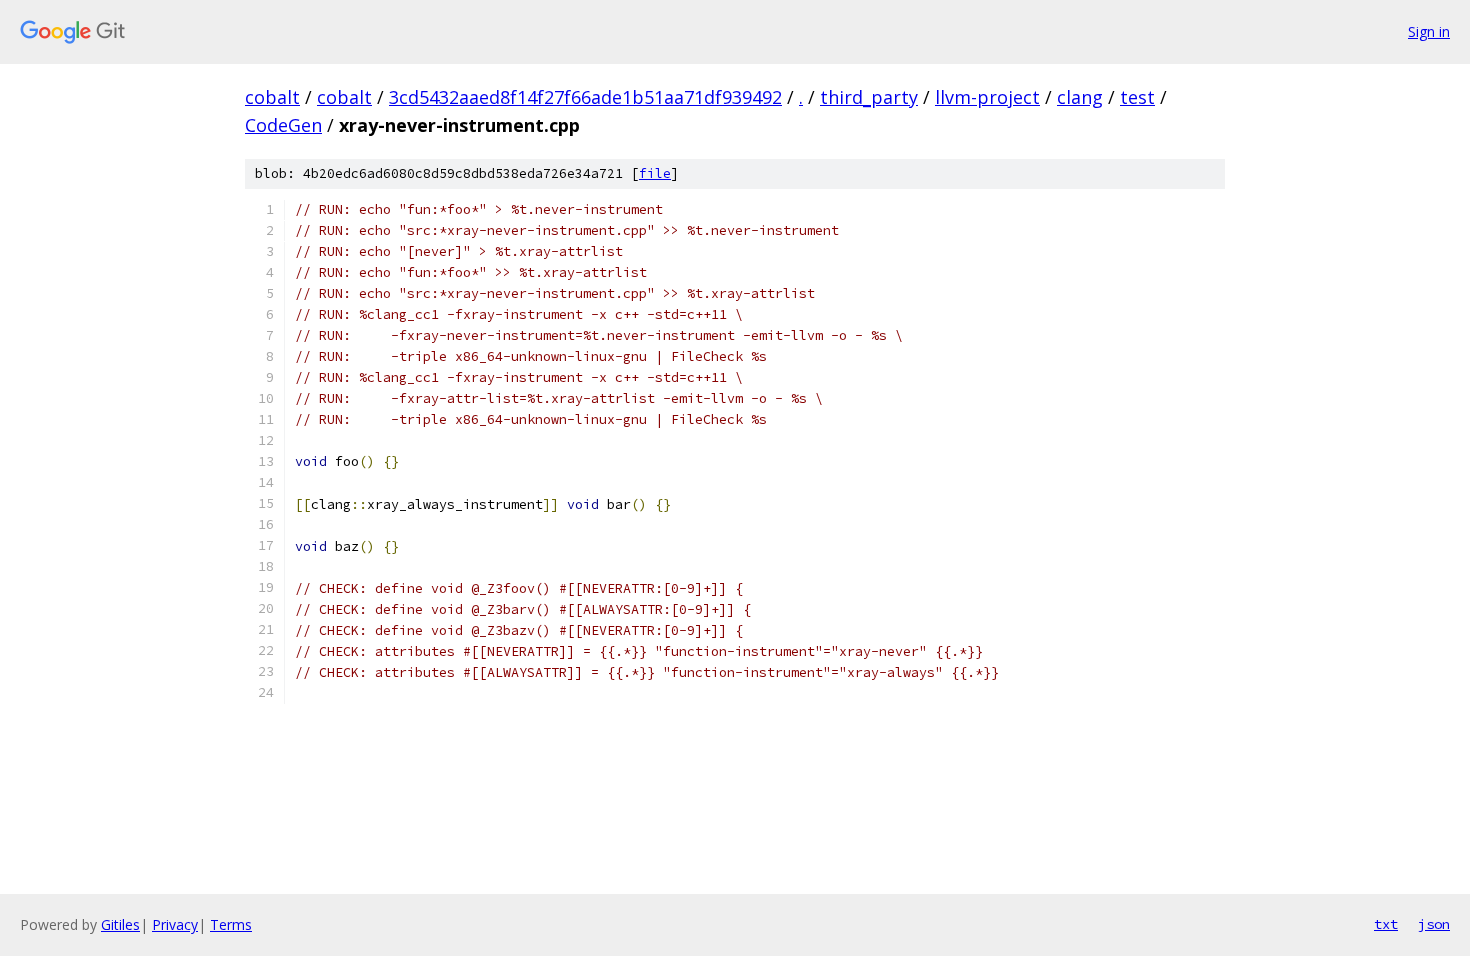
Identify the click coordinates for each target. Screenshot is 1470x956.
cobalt (272, 97)
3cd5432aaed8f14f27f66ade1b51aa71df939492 (585, 97)
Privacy (175, 924)
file (655, 173)
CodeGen (283, 125)
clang (1080, 97)
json (1434, 924)
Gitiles (120, 924)
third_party (869, 97)
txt (1386, 924)
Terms (231, 924)
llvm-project (987, 97)
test (1137, 97)
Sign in (1429, 31)
